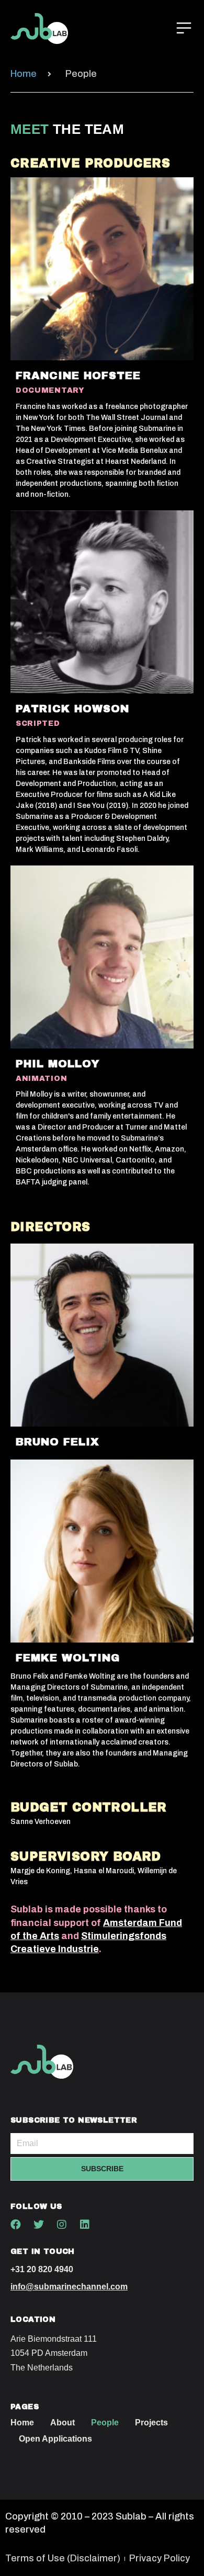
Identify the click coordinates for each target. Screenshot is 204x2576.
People (105, 2423)
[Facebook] (16, 2225)
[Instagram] (62, 2225)
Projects (151, 2423)
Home (22, 2423)
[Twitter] (39, 2225)
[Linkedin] (85, 2225)
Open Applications (55, 2439)
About (63, 2423)
